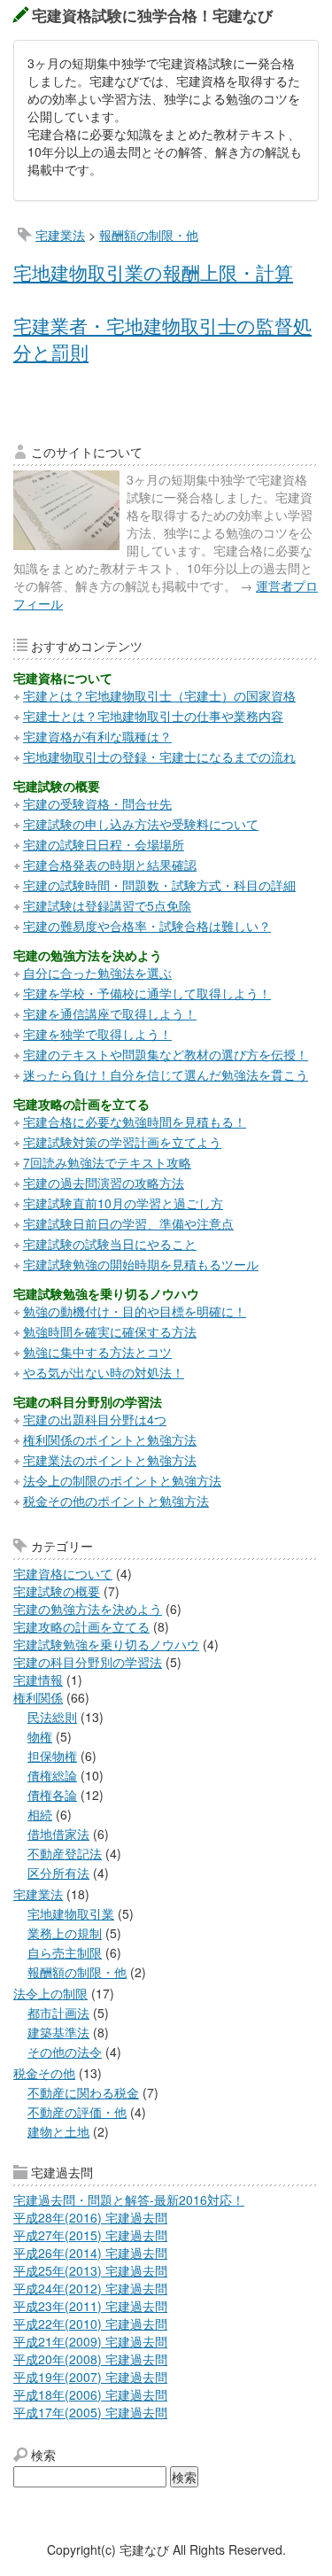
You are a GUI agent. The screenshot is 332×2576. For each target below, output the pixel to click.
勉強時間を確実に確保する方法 (110, 1331)
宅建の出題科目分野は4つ (95, 1419)
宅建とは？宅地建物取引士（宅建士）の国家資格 (159, 695)
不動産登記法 (65, 1853)
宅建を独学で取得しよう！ (97, 1034)
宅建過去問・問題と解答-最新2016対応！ (129, 2200)
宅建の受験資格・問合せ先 (97, 803)
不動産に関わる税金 (83, 2092)
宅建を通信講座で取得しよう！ (110, 1013)
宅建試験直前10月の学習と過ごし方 (123, 1203)
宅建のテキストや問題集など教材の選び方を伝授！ (166, 1054)
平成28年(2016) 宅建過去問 (90, 2217)
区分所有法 (58, 1873)
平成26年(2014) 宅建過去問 (90, 2253)
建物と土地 (58, 2131)
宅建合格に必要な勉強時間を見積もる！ (135, 1121)
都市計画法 (58, 2013)
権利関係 (38, 1697)
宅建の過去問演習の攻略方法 (104, 1183)
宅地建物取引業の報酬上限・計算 (153, 272)
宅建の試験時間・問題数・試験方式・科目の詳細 (159, 885)
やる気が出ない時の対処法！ (104, 1372)
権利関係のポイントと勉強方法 (110, 1439)
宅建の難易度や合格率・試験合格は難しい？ (147, 926)
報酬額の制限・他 (149, 235)
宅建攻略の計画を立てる (81, 1626)
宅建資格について (63, 1573)
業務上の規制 (65, 1933)
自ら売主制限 (65, 1952)
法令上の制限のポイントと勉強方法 (122, 1480)
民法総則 (52, 1717)
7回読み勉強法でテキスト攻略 (107, 1162)
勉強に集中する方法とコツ (97, 1352)
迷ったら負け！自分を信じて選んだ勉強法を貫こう (166, 1075)
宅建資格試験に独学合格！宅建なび (152, 15)
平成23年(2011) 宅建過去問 (90, 2306)
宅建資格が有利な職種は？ (97, 736)
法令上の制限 (50, 1993)
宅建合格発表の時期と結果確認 (110, 865)
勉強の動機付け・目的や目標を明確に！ (135, 1311)
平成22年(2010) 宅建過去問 (90, 2324)
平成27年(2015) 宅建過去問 (90, 2235)
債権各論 (52, 1795)
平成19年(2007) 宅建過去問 (90, 2377)
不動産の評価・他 (77, 2112)
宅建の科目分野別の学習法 (88, 1662)
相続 (40, 1814)
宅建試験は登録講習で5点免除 (107, 905)
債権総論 (52, 1775)
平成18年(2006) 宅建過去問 (90, 2394)
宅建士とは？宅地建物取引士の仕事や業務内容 (153, 716)
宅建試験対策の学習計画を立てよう (122, 1142)
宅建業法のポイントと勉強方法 (110, 1460)
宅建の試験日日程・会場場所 (104, 844)
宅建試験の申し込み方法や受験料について (141, 824)
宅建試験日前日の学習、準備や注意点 (128, 1223)
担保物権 (52, 1756)
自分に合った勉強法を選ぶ (97, 973)
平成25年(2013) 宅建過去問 (90, 2270)
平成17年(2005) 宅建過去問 (90, 2412)
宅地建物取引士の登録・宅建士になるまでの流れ (159, 757)
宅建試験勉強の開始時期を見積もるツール (141, 1264)
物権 (40, 1736)
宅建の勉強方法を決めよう (88, 1609)
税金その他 (44, 2073)
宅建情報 (38, 1680)
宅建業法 (60, 235)
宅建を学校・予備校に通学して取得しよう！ (147, 993)
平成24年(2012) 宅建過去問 (90, 2288)
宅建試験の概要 (57, 1591)
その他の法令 (65, 2052)
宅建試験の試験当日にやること (110, 1244)
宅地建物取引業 (71, 1913)
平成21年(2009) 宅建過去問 (90, 2341)
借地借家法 (58, 1834)
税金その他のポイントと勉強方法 (116, 1501)
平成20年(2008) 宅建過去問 (90, 2359)
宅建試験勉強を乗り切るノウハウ (106, 1644)
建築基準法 (58, 2032)
